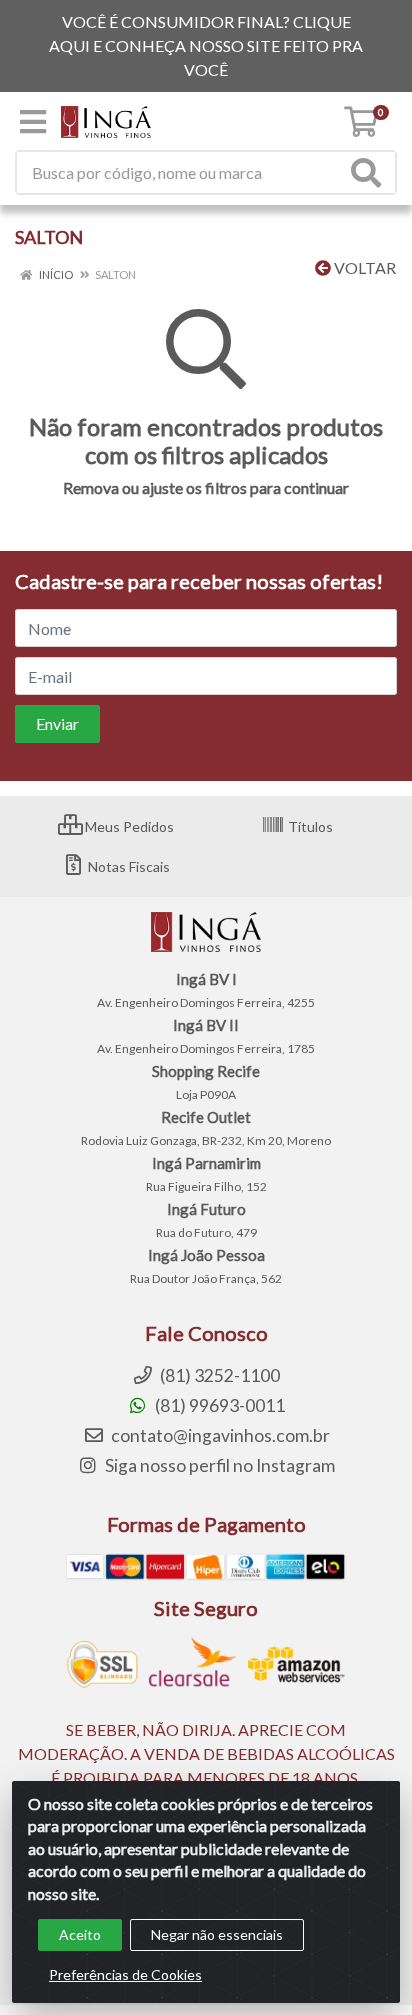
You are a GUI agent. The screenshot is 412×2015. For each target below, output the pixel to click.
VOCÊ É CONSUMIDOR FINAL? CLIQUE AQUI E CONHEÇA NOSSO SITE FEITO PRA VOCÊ (206, 45)
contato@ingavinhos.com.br (219, 1435)
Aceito (80, 1934)
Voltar (363, 267)
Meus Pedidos (128, 826)
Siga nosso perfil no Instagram (218, 1465)
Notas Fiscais (127, 866)
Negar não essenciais (217, 1934)
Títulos (309, 826)
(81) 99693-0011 (218, 1405)
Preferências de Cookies (125, 1974)
